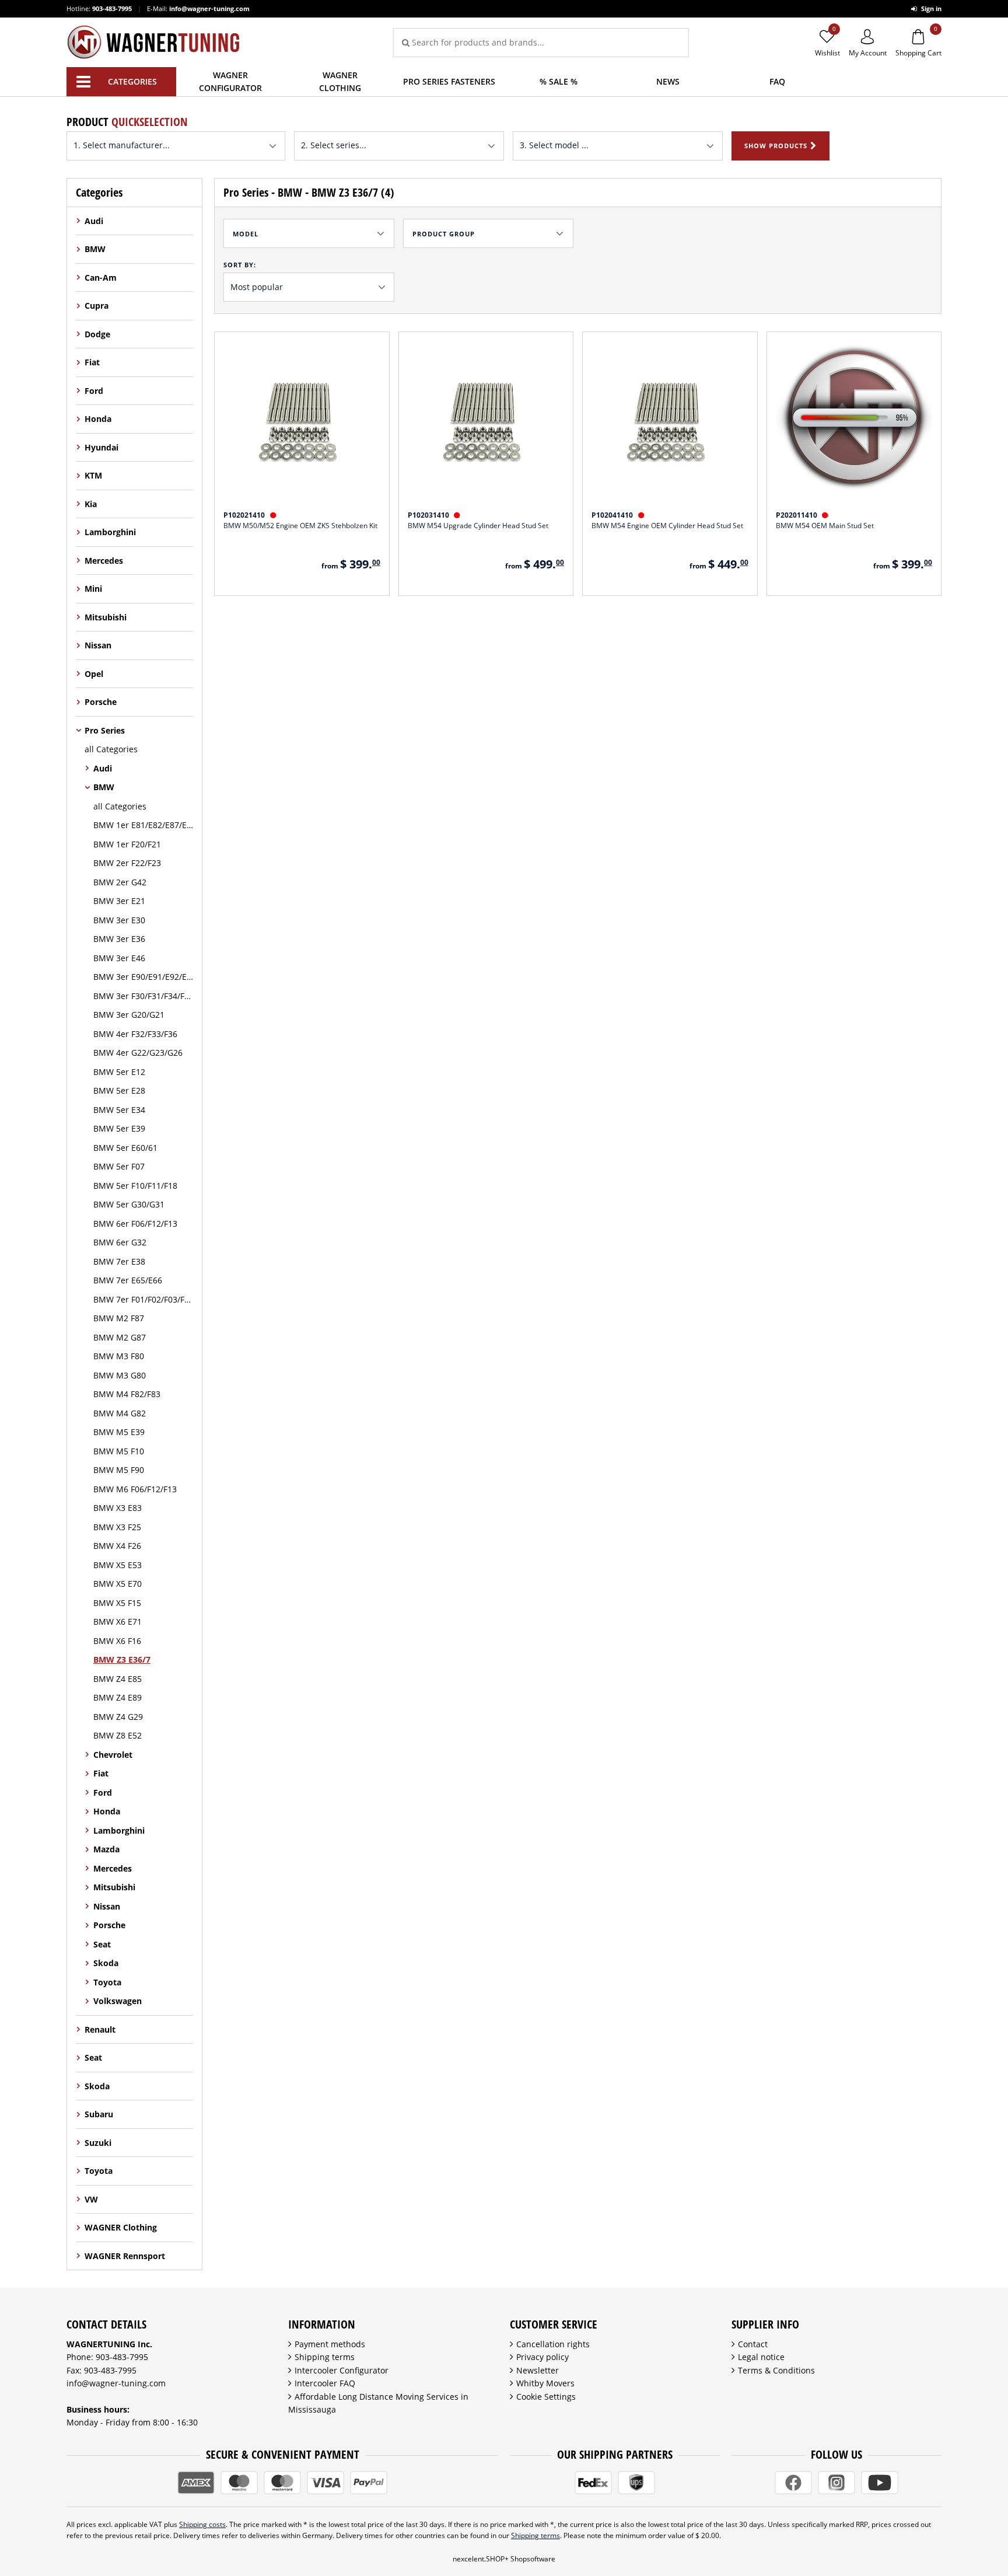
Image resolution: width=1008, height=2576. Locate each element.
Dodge (97, 334)
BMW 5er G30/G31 (129, 1204)
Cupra (97, 306)
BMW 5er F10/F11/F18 (135, 1186)
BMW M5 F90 (119, 1470)
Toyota (107, 1982)
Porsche (101, 702)
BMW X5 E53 (118, 1565)
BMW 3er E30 (119, 920)
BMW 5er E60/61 (125, 1148)
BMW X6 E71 (118, 1622)
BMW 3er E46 (119, 958)
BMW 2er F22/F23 (127, 863)
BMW (95, 249)
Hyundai (101, 447)
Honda (98, 419)
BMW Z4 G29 (118, 1717)
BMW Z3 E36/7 (122, 1659)
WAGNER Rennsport (125, 2256)
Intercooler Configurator (342, 2370)
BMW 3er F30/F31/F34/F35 (143, 996)
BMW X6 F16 (117, 1641)
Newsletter (538, 2370)
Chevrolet (113, 1755)
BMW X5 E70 (118, 1584)
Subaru (99, 2114)
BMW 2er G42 (120, 882)
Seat (102, 1944)
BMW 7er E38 (119, 1261)
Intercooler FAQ (325, 2383)
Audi (94, 221)
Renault (100, 2029)
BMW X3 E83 (118, 1508)
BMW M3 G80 (120, 1375)
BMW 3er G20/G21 (129, 1015)
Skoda (106, 1963)
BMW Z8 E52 (118, 1735)
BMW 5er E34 (119, 1110)
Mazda (106, 1849)
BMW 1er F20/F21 (127, 844)
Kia (91, 504)
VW (91, 2199)
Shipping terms (325, 2357)
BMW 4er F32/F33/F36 (135, 1034)
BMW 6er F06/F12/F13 (135, 1224)
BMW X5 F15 (117, 1603)
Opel (94, 674)
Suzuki (98, 2143)
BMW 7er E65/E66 (128, 1280)
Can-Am (101, 278)
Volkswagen (118, 2001)
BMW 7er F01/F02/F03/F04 (143, 1299)
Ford (94, 391)
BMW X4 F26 (117, 1546)
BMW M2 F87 (119, 1318)
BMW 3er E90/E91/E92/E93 (143, 977)
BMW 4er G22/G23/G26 (138, 1053)
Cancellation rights (553, 2344)
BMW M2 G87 (120, 1337)
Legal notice (761, 2357)
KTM (93, 475)
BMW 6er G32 (120, 1242)
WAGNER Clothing (121, 2227)
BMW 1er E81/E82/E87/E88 (143, 825)
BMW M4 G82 (120, 1413)
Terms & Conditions (776, 2370)
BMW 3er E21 (119, 901)
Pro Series (105, 730)
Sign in (930, 8)
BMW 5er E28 (119, 1090)
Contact (753, 2344)
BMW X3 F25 (117, 1527)
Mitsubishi (106, 617)
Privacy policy (542, 2357)
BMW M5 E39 (119, 1432)
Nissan (98, 645)
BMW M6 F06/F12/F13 (135, 1489)
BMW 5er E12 (119, 1072)
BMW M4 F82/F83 (127, 1394)
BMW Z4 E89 (118, 1697)
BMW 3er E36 (119, 939)
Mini (93, 589)
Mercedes (104, 561)
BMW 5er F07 (119, 1166)
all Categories (111, 749)
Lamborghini (110, 532)
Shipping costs (202, 2524)
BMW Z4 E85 (118, 1679)
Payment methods (330, 2344)
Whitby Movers (545, 2383)
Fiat (92, 362)
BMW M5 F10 (119, 1451)
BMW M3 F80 (119, 1356)
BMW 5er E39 (119, 1128)
